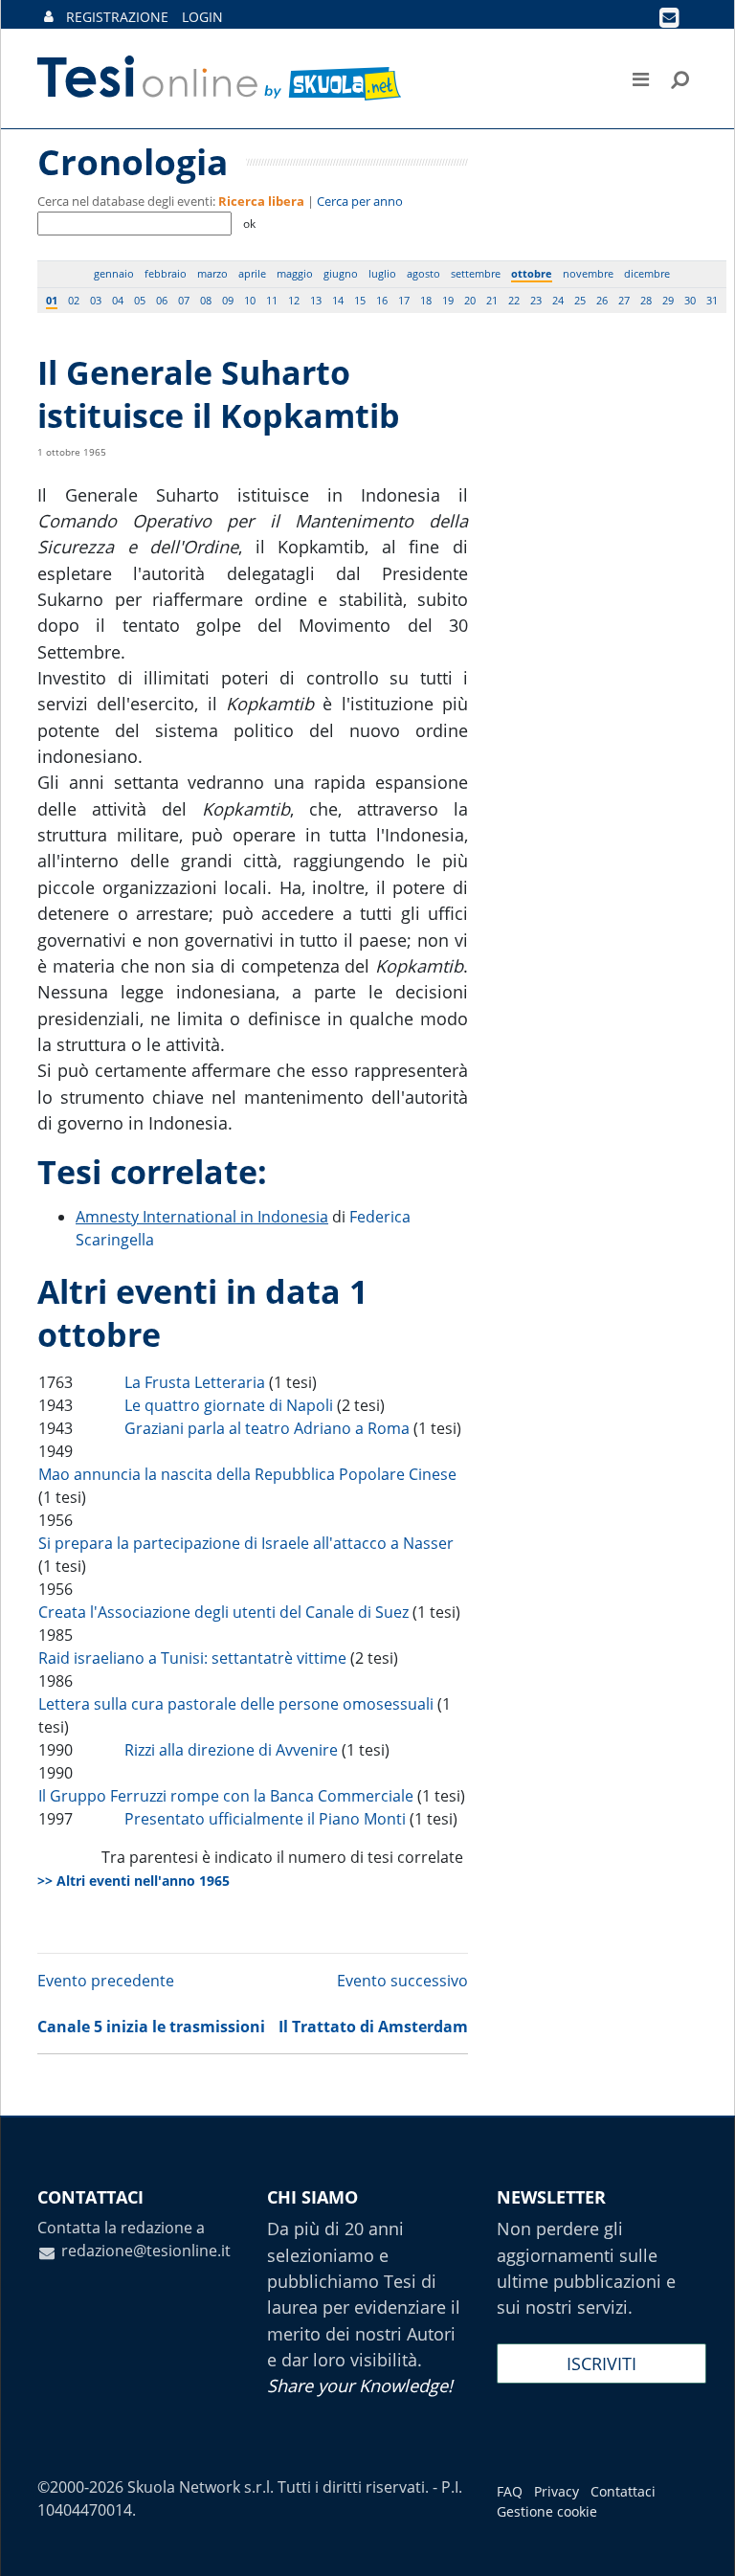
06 (162, 300)
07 (184, 300)
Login (202, 17)
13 (316, 300)
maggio (295, 273)
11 (272, 300)
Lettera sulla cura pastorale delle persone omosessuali (236, 1704)
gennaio (114, 273)
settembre (476, 273)
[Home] (221, 78)
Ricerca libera (261, 201)
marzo (212, 273)
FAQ (510, 2491)
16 (382, 300)
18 (426, 300)
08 (206, 300)
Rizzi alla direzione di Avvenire (231, 1750)
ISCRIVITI (601, 2363)
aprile (252, 273)
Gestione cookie (547, 2511)
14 (338, 300)
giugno (341, 273)
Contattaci (623, 2491)
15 (360, 300)
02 (74, 300)
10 (250, 300)
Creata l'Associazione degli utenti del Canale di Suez (223, 1612)
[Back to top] (702, 2542)
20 (470, 300)
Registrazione (117, 17)
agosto (423, 273)
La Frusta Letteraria (195, 1382)
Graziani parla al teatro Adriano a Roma (267, 1428)
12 (294, 300)
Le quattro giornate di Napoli (229, 1405)
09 (228, 300)
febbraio (166, 273)
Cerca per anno (360, 201)
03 (96, 300)
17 (404, 300)
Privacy (557, 2491)
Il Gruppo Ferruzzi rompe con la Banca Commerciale (226, 1796)
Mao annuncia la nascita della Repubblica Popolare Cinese (247, 1474)
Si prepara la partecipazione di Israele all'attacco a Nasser (246, 1543)
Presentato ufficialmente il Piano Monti (265, 1819)
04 (118, 300)
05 (140, 300)
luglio (382, 273)
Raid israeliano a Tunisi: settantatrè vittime (192, 1658)
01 (52, 300)
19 (448, 300)
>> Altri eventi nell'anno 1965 (134, 1881)
